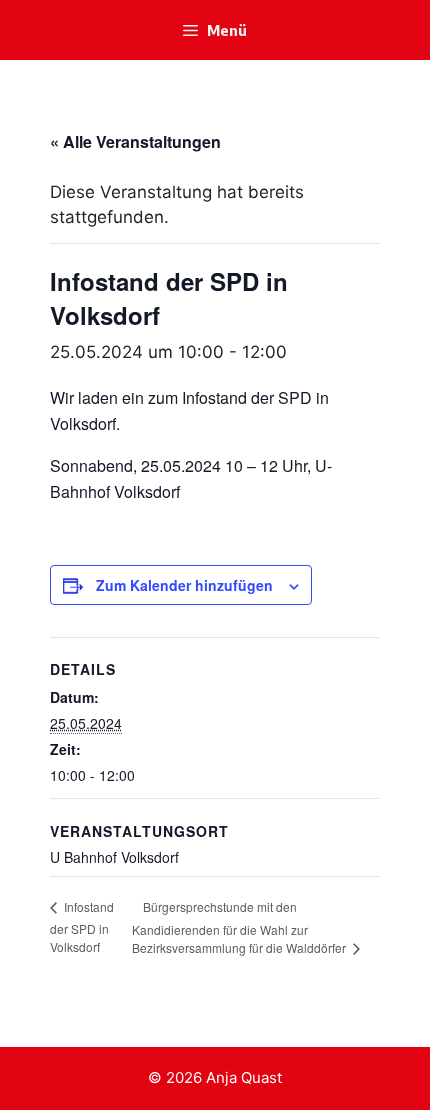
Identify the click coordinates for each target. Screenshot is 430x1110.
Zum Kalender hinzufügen (184, 585)
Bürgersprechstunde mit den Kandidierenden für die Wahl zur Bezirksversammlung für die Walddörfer (240, 927)
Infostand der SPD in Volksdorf (82, 926)
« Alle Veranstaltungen (135, 141)
